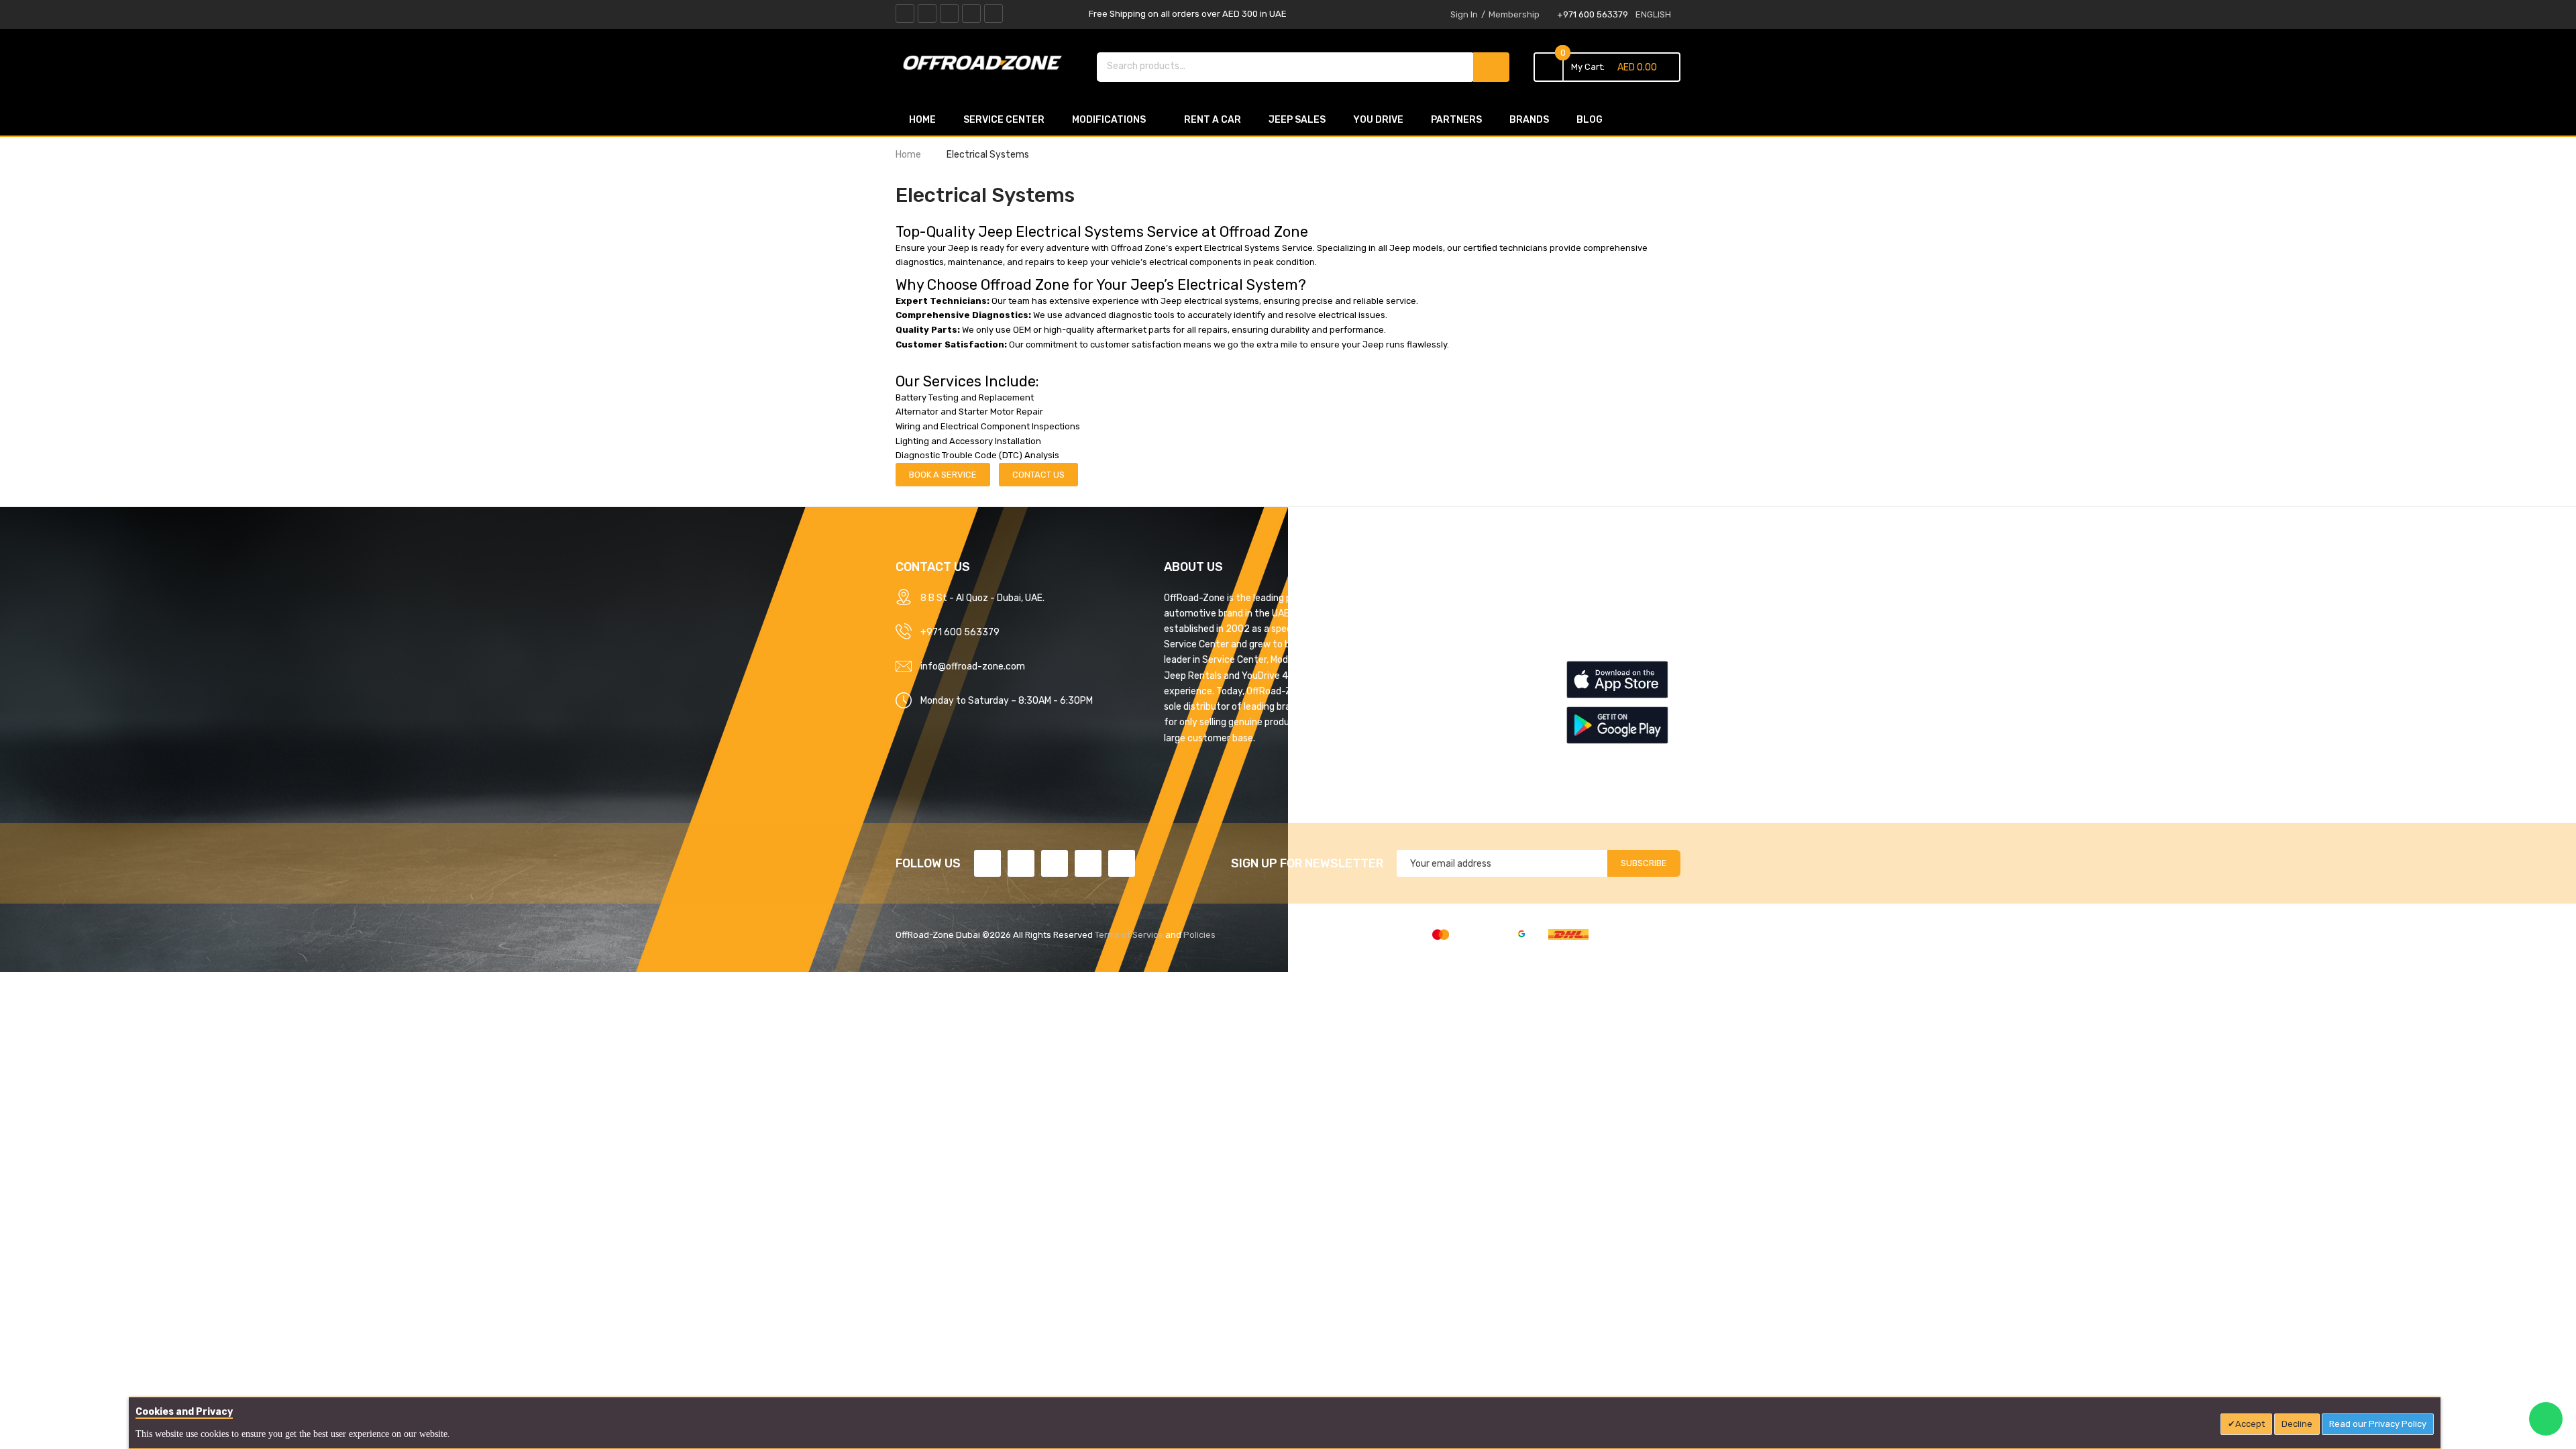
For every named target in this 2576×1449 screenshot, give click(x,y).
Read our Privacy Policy (2378, 1424)
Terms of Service (1129, 935)
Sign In (1464, 14)
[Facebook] (905, 13)
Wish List (1585, 645)
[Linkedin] (949, 13)
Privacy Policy (1396, 621)
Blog (1375, 763)
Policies (1199, 935)
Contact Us (1038, 475)
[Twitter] (927, 13)
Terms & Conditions (1407, 645)
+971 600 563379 (1593, 14)
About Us (1385, 598)
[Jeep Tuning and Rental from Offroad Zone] (986, 65)
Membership (1514, 14)
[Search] (1491, 67)
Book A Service (943, 475)
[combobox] (1286, 66)
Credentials (1390, 716)
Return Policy (1394, 692)
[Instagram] (994, 13)
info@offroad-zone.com (973, 666)
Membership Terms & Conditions (1435, 668)
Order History (1595, 621)
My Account (1592, 598)
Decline (2297, 1424)
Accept (2250, 1424)
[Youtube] (971, 13)
